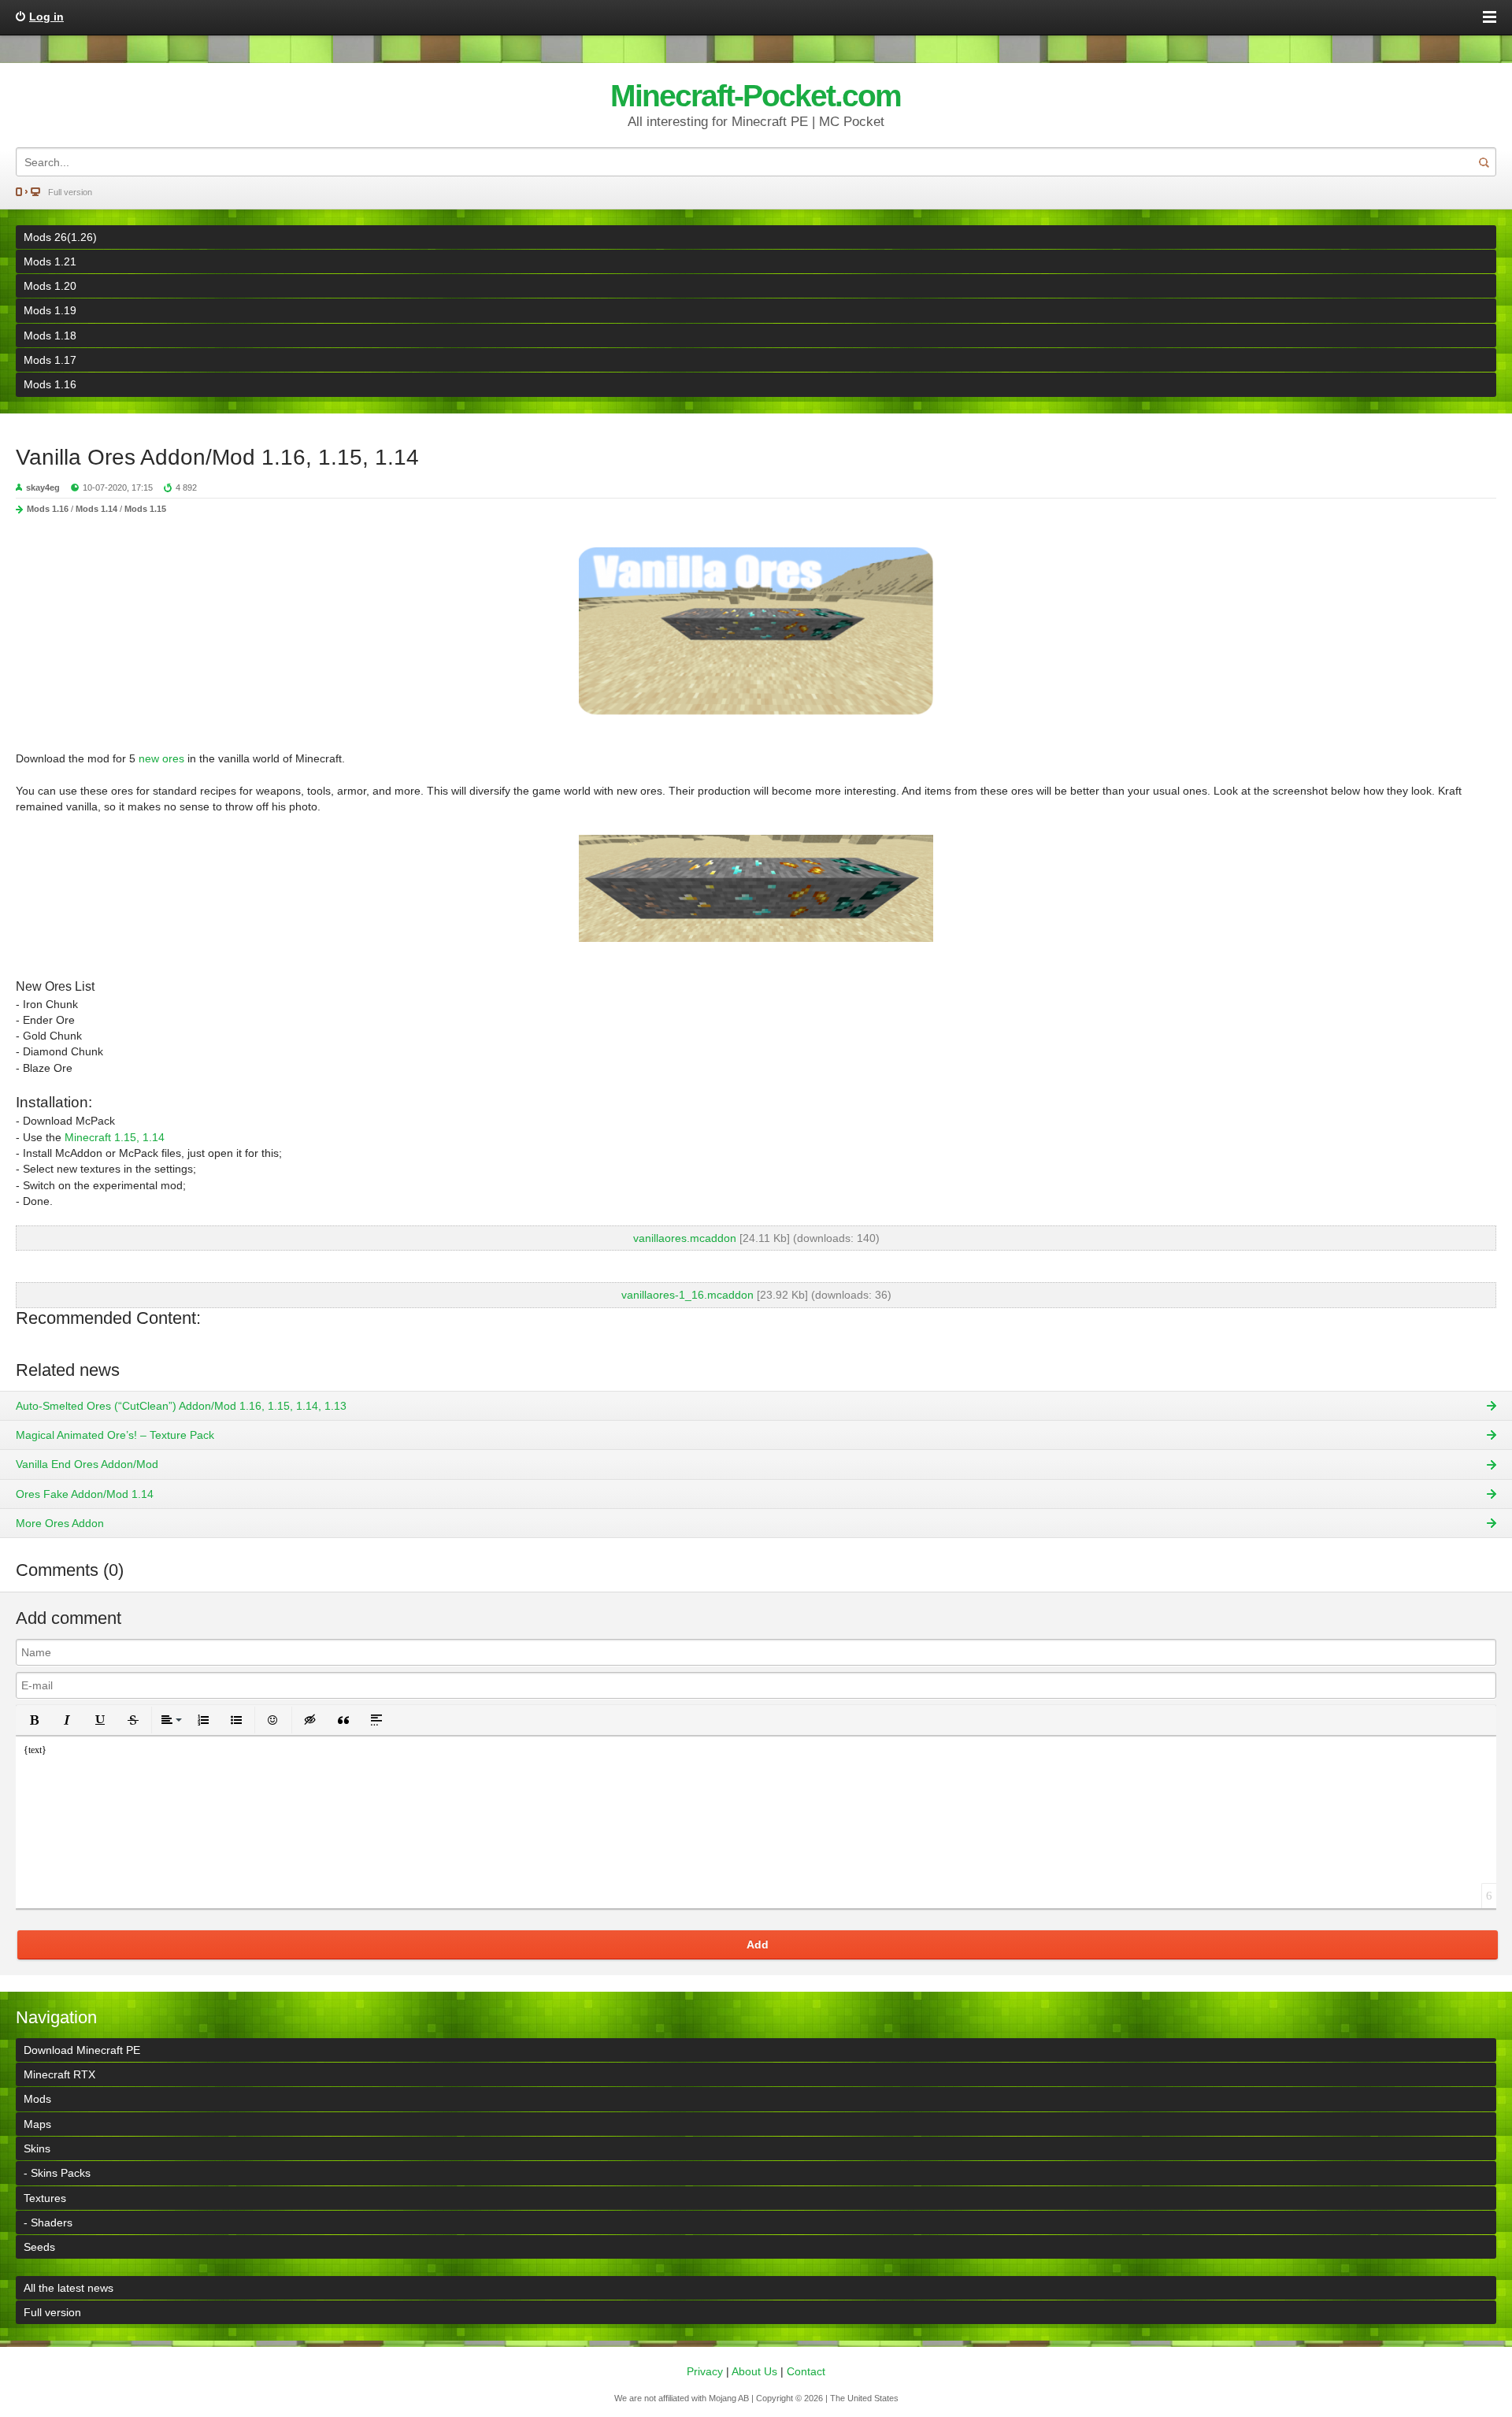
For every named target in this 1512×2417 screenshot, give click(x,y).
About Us (754, 2371)
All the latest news (69, 2288)
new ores (161, 758)
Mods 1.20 (50, 286)
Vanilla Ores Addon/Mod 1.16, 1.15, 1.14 (217, 457)
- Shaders (48, 2222)
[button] (34, 1720)
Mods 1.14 (96, 509)
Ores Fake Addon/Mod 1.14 (85, 1494)
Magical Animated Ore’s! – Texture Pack (115, 1435)
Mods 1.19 (50, 310)
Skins (37, 2148)
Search (1484, 162)
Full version (70, 192)
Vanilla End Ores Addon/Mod (87, 1464)
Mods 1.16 (50, 384)
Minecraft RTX (59, 2074)
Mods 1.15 (145, 509)
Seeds (39, 2247)
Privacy (705, 2371)
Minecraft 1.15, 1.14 (115, 1137)
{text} (35, 1750)
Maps (37, 2124)
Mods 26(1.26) (60, 237)
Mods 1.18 (50, 335)
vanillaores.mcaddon (685, 1238)
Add (758, 1944)
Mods (37, 2099)
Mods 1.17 (50, 360)
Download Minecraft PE (82, 2050)
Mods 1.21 (50, 261)
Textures (45, 2198)
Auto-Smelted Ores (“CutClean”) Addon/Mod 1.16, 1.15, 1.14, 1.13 (181, 1406)
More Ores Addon (60, 1523)
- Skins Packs (57, 2173)
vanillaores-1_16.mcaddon (687, 1295)
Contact (806, 2371)
